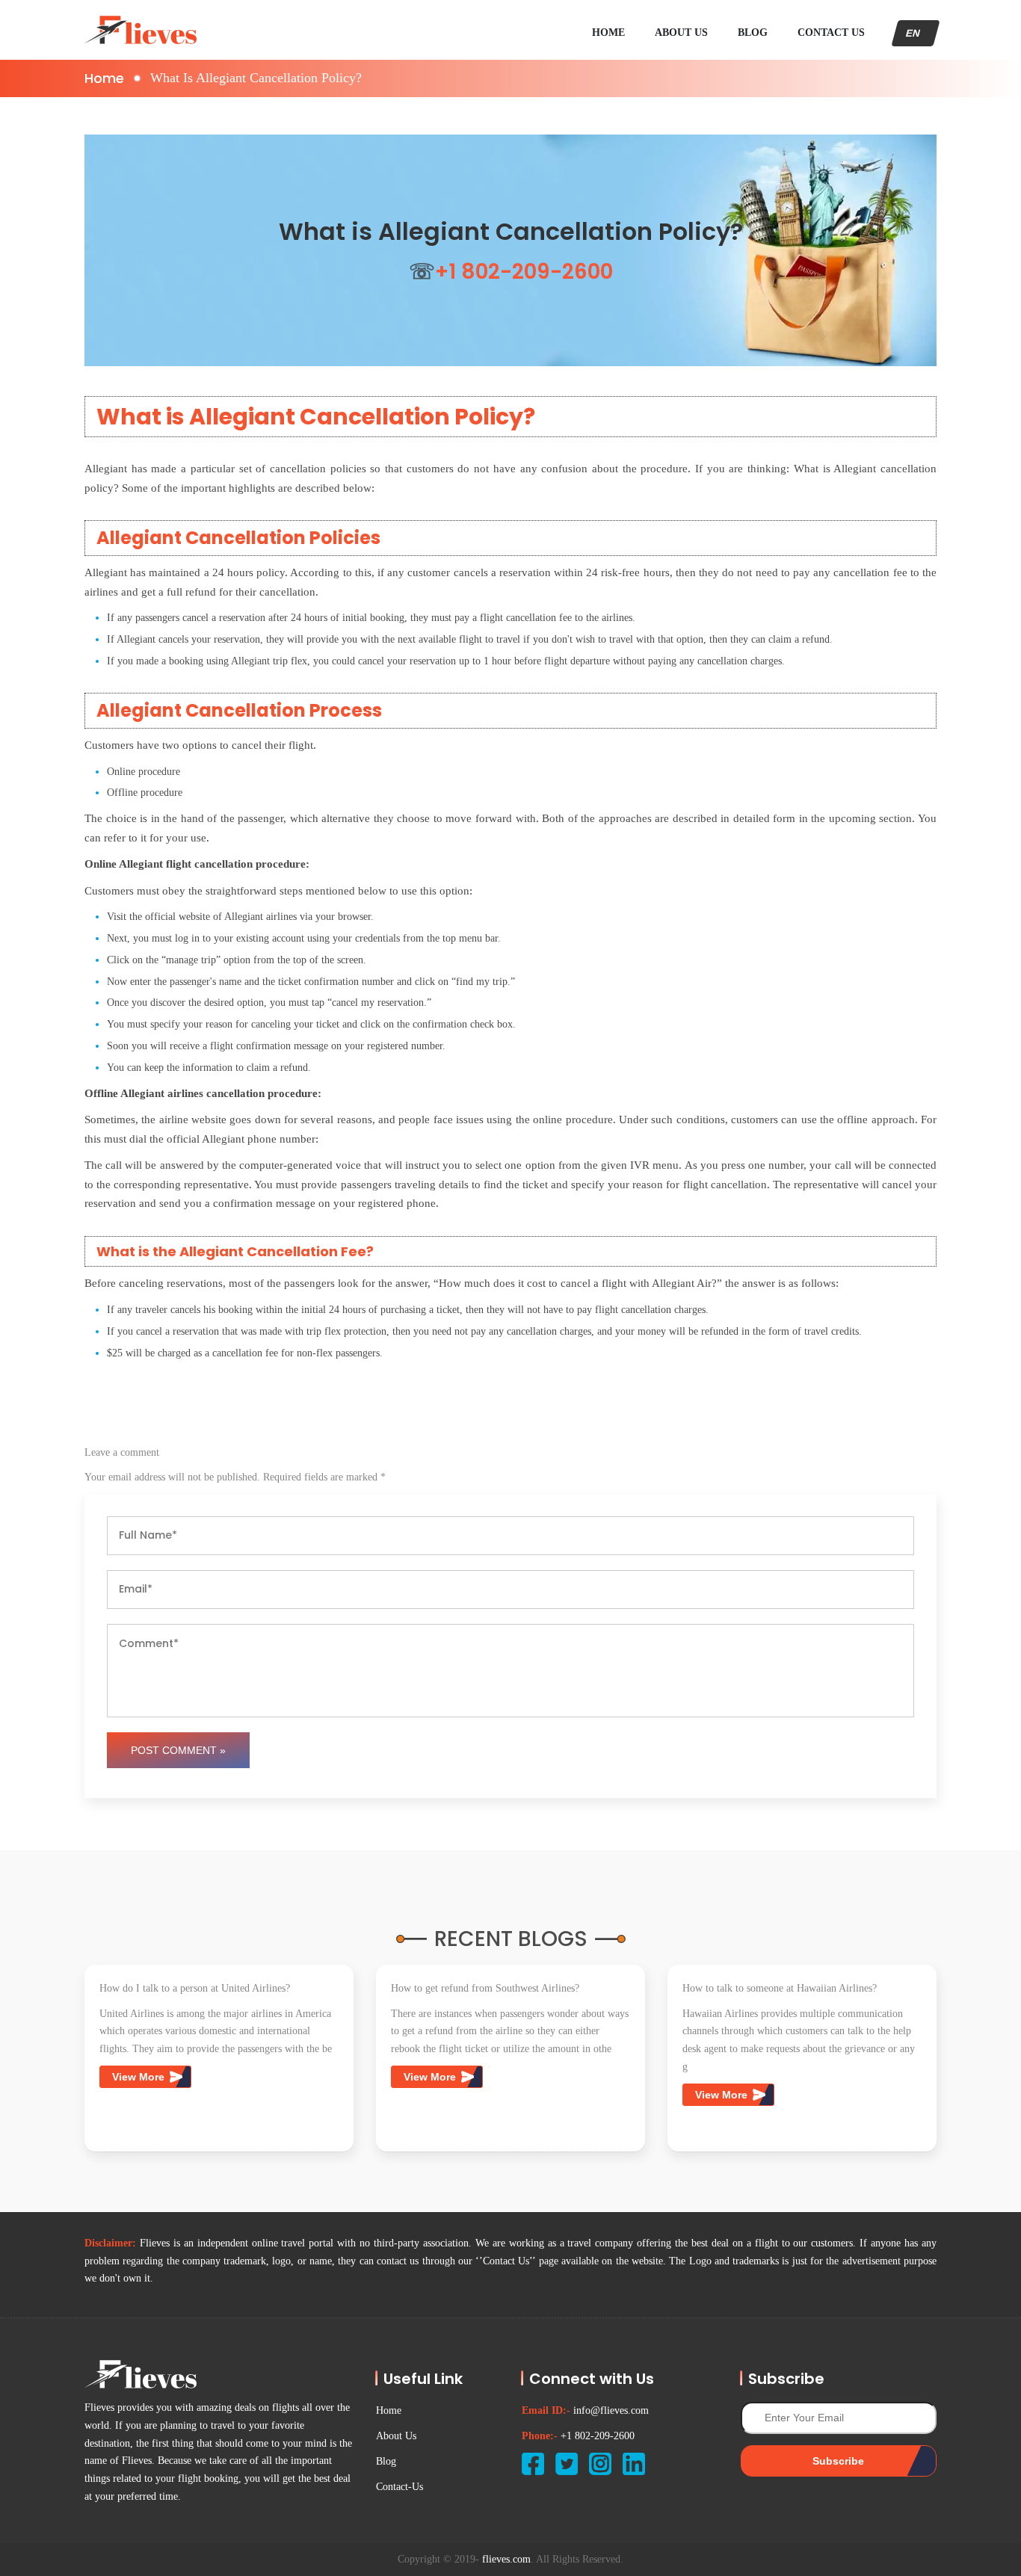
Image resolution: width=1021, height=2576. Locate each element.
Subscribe (838, 2461)
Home (608, 33)
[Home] (141, 30)
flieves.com (506, 2559)
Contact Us (831, 33)
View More (140, 2077)
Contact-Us (400, 2487)
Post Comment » (178, 1750)
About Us (681, 33)
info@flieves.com (611, 2410)
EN (916, 33)
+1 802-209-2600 (598, 2436)
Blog (753, 33)
